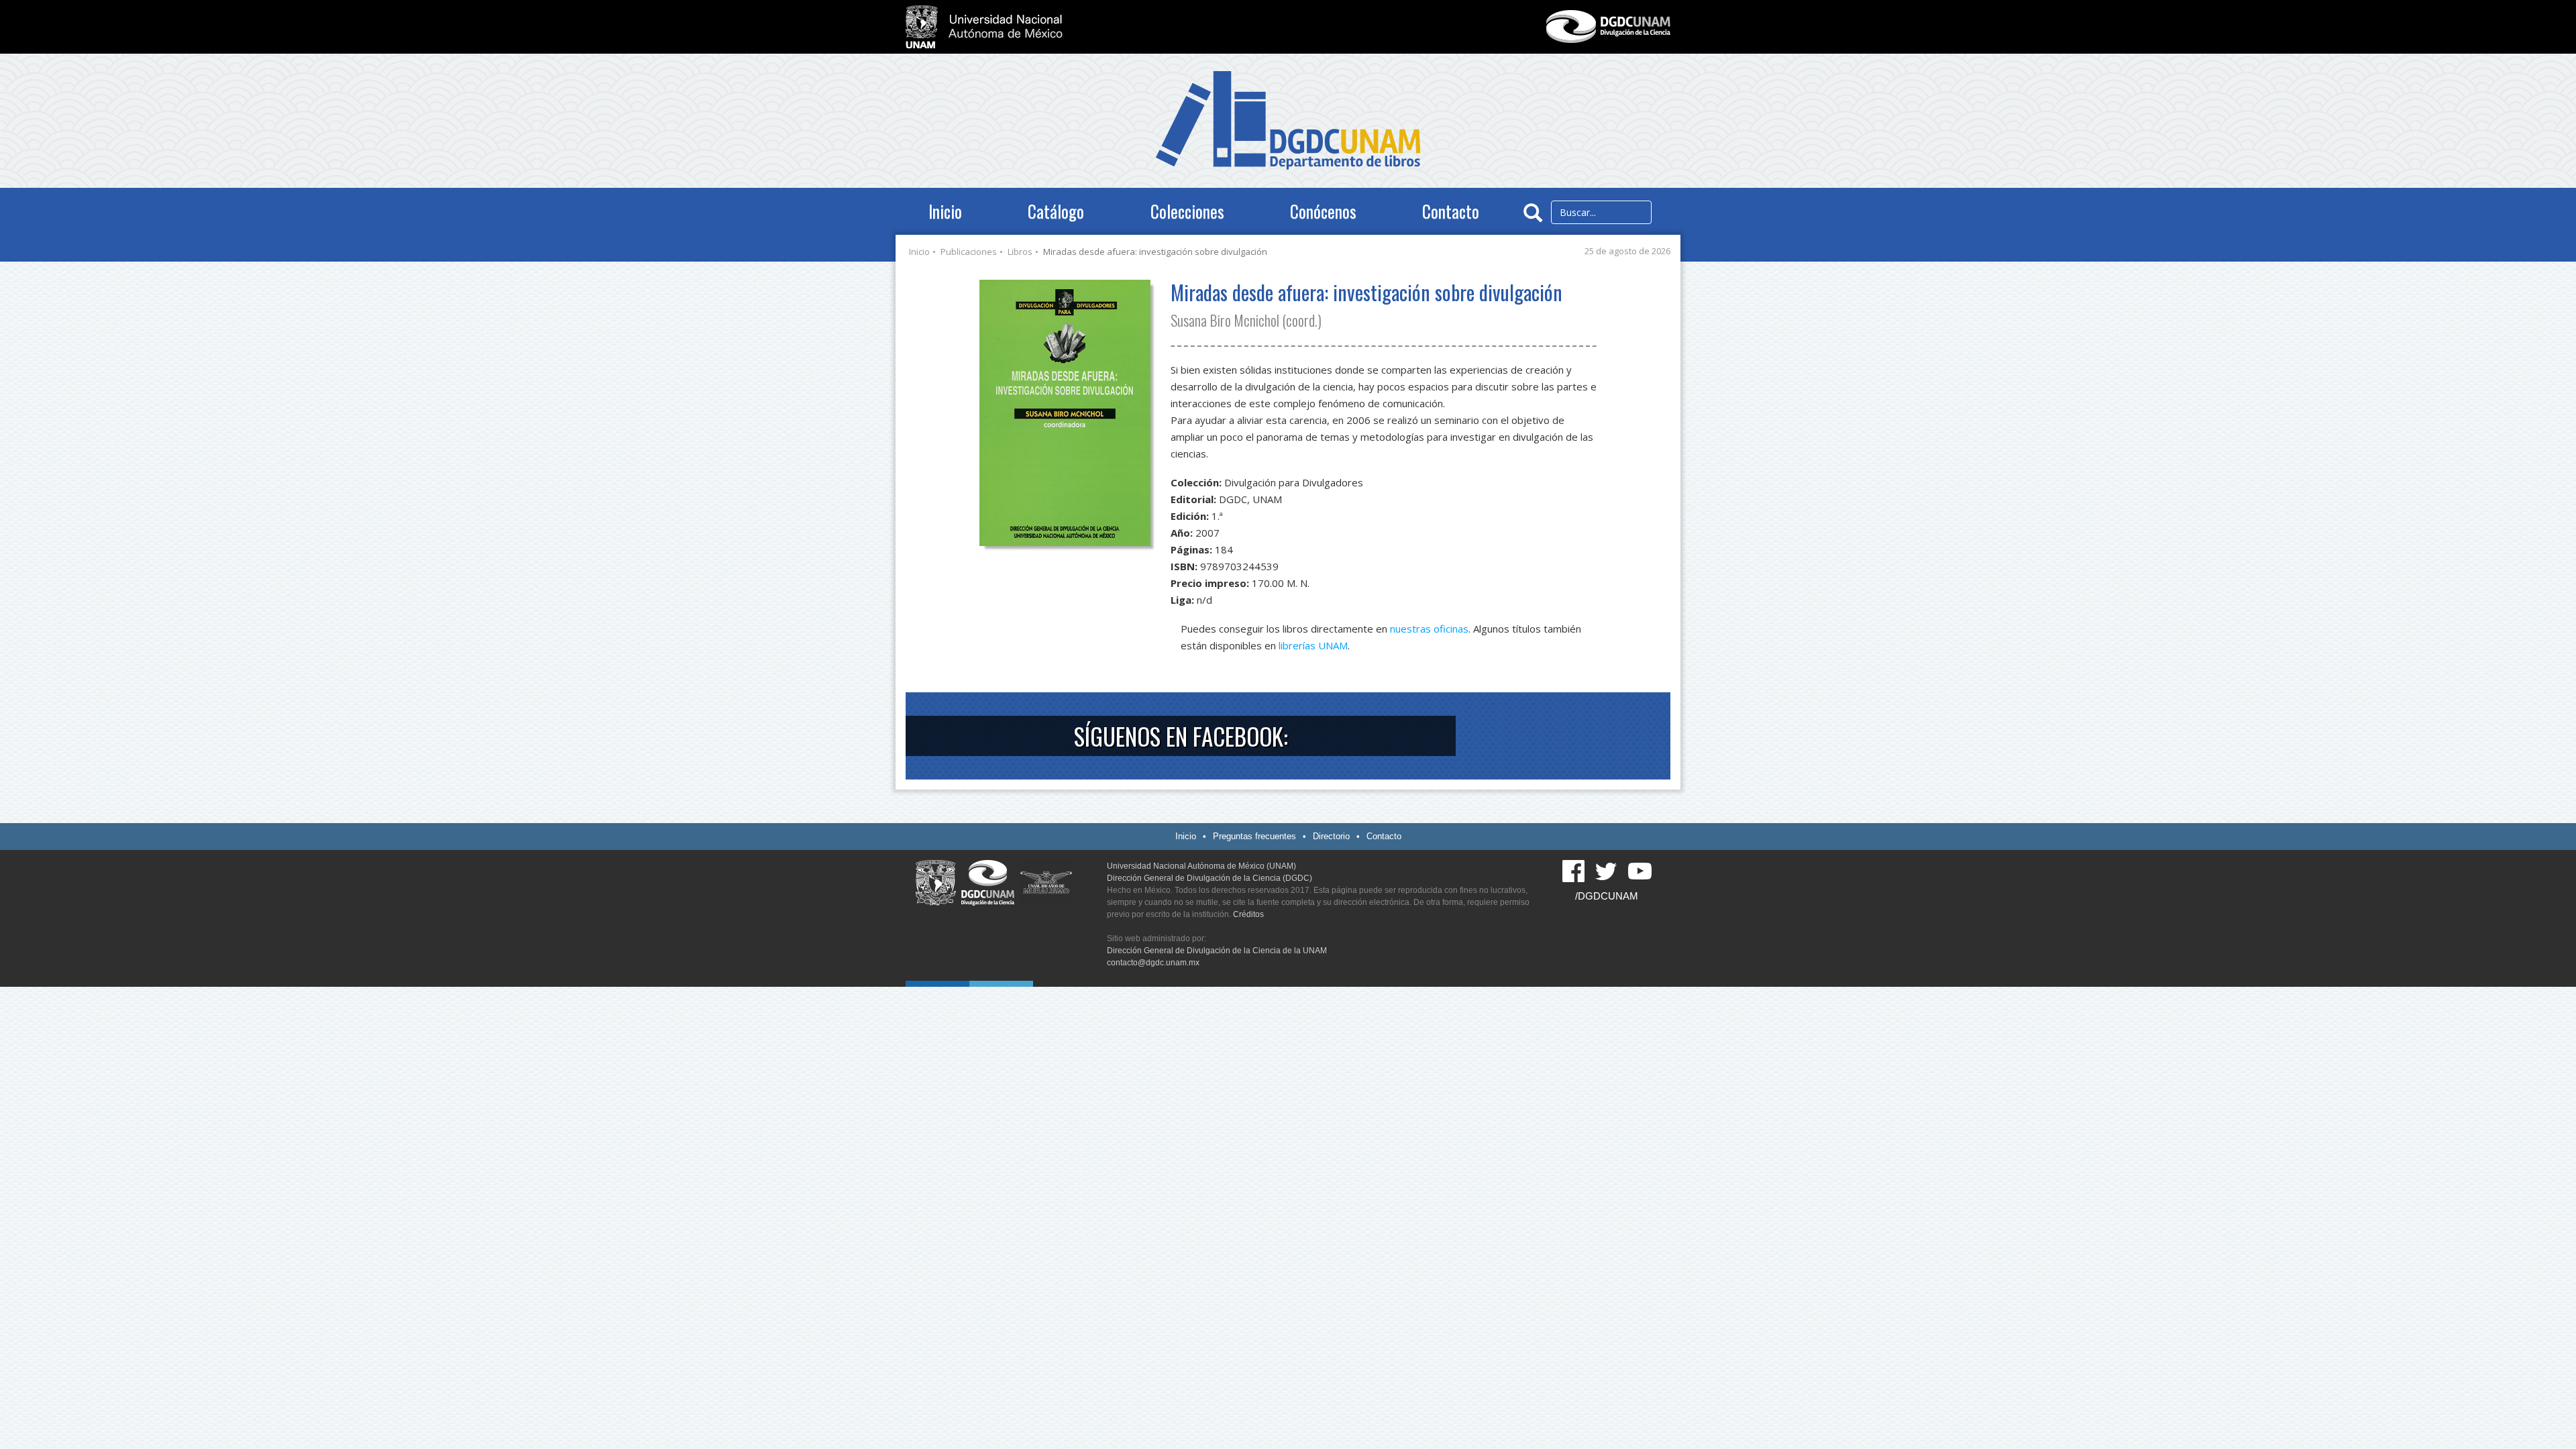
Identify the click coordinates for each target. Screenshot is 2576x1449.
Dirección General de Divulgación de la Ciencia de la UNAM (1217, 951)
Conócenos (1323, 211)
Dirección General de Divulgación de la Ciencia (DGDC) (1210, 878)
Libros (1020, 252)
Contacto (1451, 211)
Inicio (945, 211)
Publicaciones (969, 252)
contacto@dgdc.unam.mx (1153, 963)
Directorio (1331, 836)
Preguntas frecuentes (1254, 836)
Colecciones (1187, 211)
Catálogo (1056, 211)
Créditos (1248, 914)
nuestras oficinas (1429, 629)
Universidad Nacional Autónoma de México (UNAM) (1201, 866)
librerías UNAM (1313, 645)
